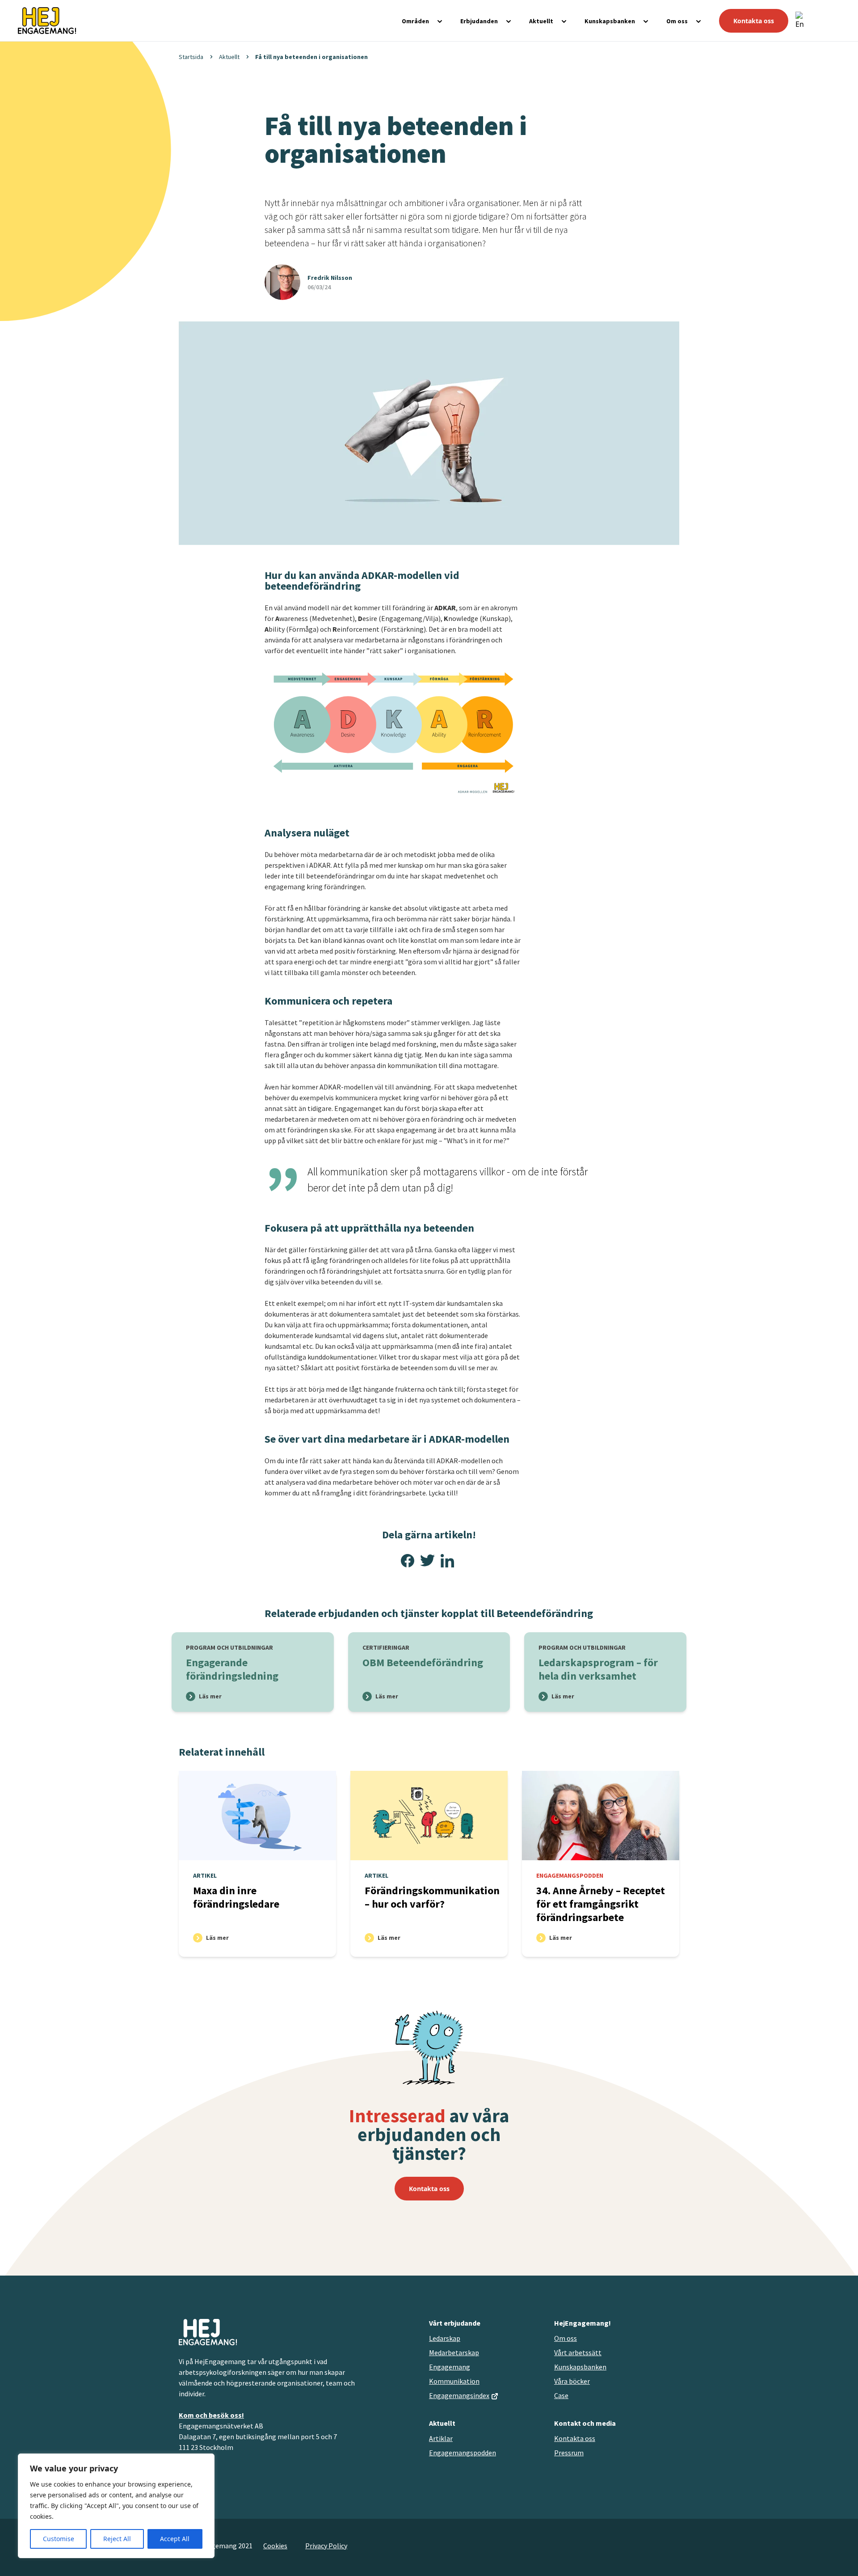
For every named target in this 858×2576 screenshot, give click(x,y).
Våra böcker (572, 2381)
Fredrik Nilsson (330, 278)
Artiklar (441, 2438)
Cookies (275, 2546)
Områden (415, 21)
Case (561, 2395)
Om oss (677, 21)
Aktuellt (541, 21)
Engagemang (450, 2367)
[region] (116, 2506)
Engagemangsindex (459, 2395)
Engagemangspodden (463, 2453)
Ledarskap (445, 2338)
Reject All (117, 2539)
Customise (59, 2539)
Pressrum (569, 2453)
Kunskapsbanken (610, 21)
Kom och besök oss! (211, 2415)
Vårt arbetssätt (578, 2352)
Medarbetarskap (454, 2352)
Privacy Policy (326, 2546)
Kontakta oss (754, 21)
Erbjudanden (479, 21)
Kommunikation (454, 2381)
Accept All (175, 2539)
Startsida (191, 57)
